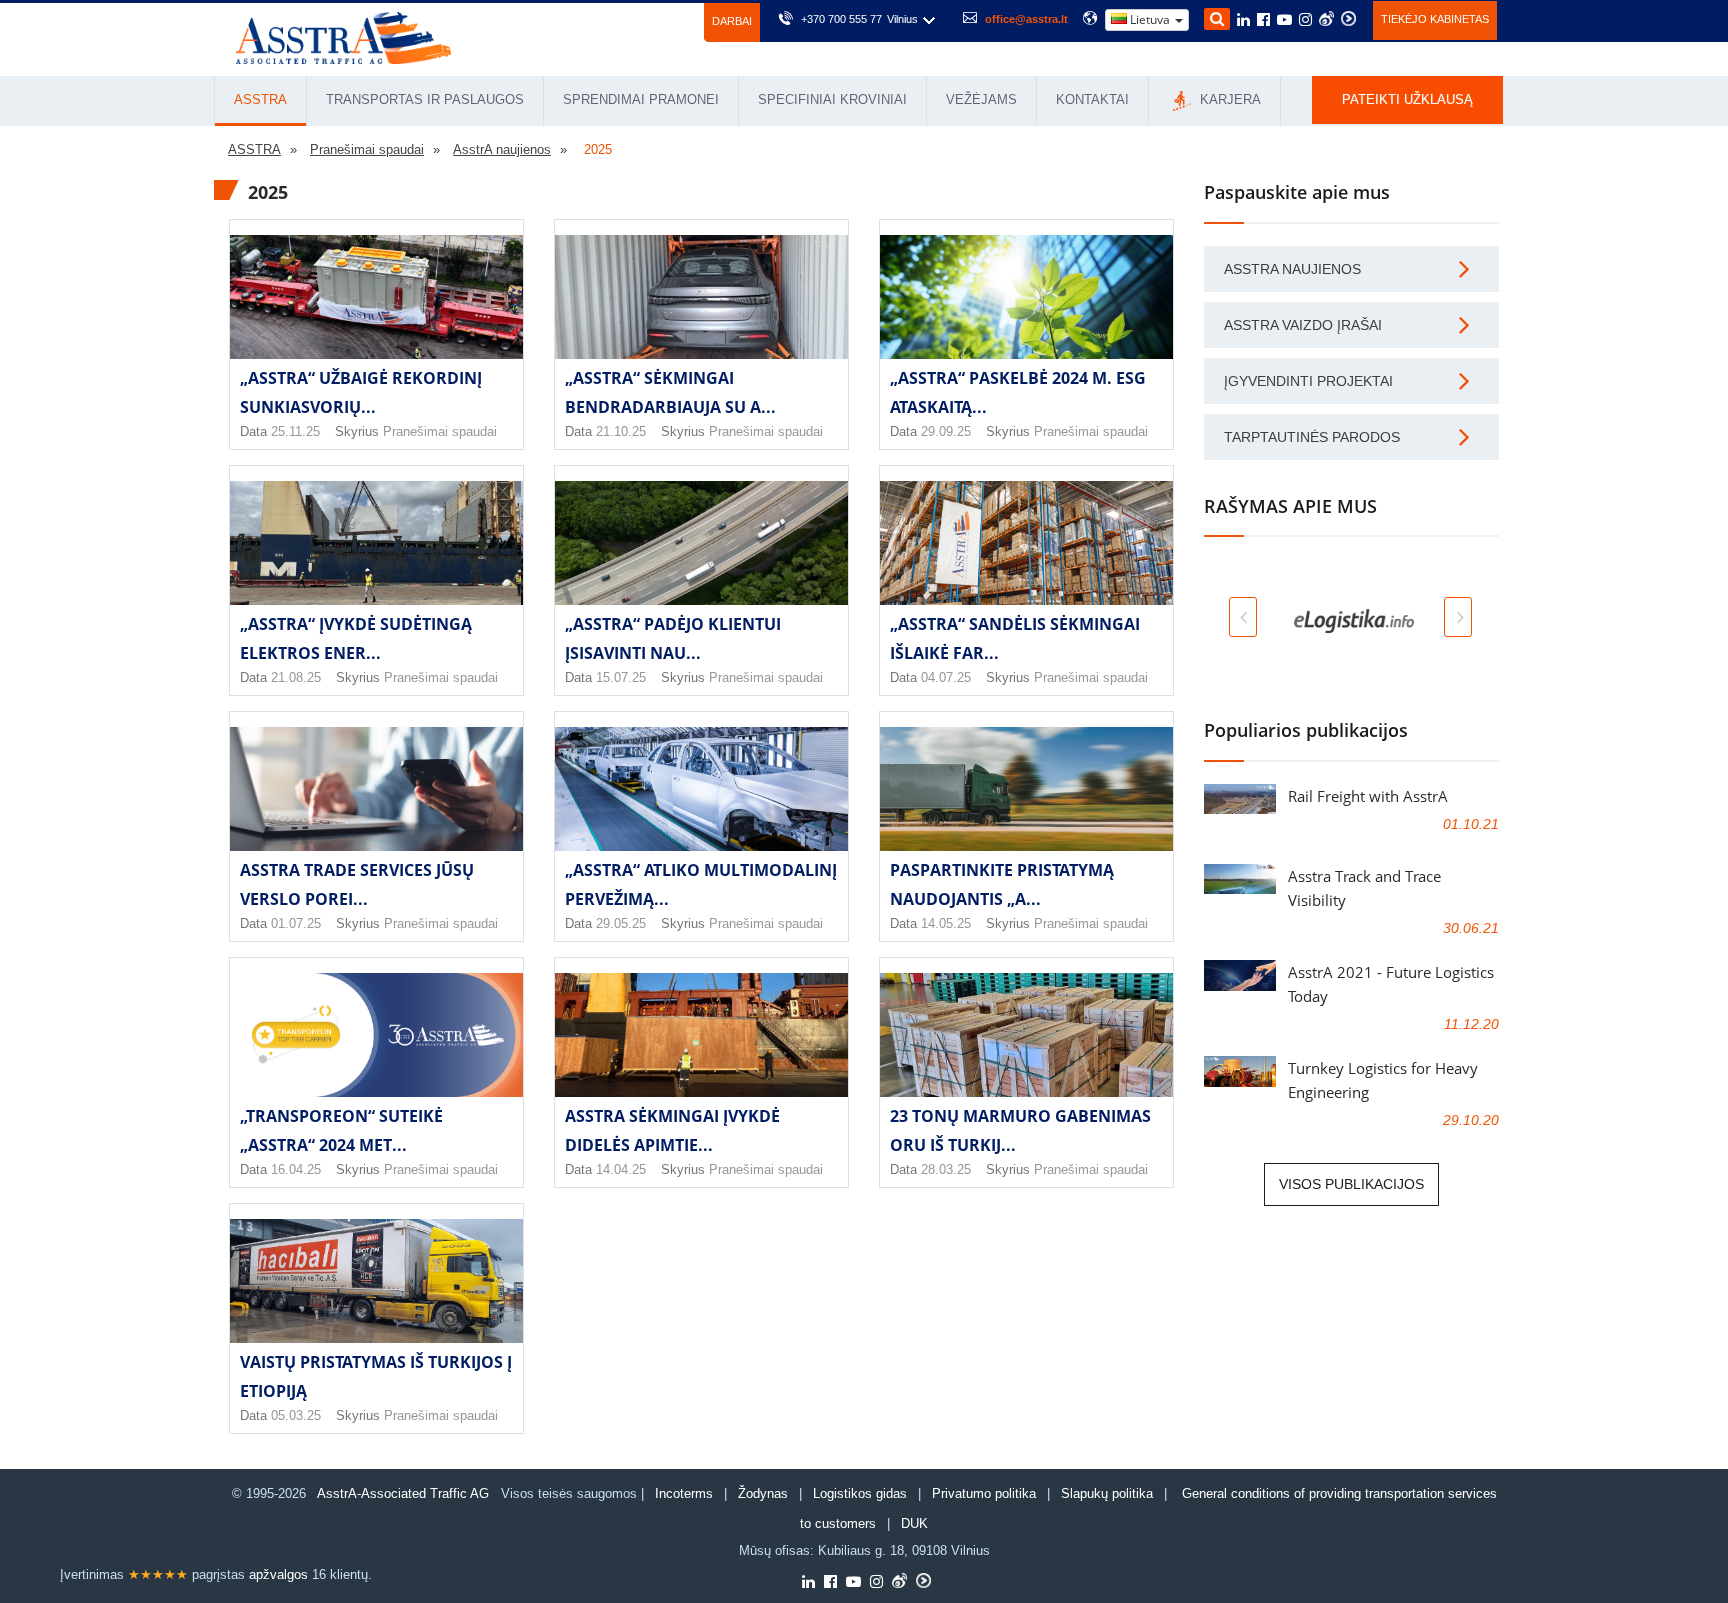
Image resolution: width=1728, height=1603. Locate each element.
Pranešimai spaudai (440, 431)
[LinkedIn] (1243, 21)
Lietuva (1150, 19)
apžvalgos (278, 1574)
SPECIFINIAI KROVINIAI (832, 99)
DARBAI (732, 21)
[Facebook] (1263, 21)
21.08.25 (296, 677)
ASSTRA (260, 99)
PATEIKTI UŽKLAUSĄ (1407, 99)
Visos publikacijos (1351, 1184)
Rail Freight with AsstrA (1368, 796)
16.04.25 (296, 1169)
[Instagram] (1305, 21)
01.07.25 (296, 923)
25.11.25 (295, 431)
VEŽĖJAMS (981, 99)
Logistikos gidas (860, 1493)
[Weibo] (1326, 18)
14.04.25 (621, 1169)
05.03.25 (296, 1415)
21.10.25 (621, 431)
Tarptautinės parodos (1312, 437)
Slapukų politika (1109, 1493)
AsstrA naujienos (1292, 269)
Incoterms (684, 1493)
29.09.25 (946, 431)
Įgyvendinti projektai (1308, 381)
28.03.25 (946, 1169)
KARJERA (1228, 99)
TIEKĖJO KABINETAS (1435, 19)
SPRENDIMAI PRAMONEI (641, 99)
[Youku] (1348, 18)
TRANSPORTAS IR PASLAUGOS (425, 99)
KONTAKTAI (1092, 99)
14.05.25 (946, 923)
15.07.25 (621, 677)
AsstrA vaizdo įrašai (1303, 325)
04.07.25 (946, 677)
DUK (914, 1523)
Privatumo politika (984, 1493)
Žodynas (763, 1493)
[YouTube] (1284, 21)
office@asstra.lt (1026, 19)
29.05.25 (621, 923)
